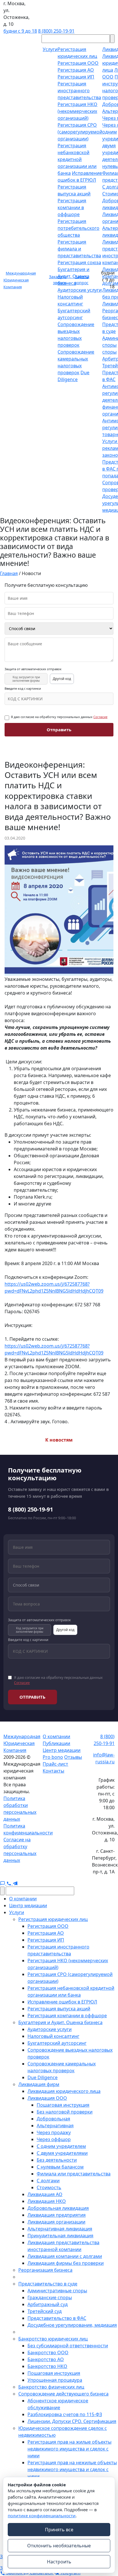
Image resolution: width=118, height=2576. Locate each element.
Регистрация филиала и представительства (79, 249)
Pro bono (53, 1757)
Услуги (17, 1912)
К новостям (59, 1440)
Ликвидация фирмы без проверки (66, 2263)
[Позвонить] (9, 1883)
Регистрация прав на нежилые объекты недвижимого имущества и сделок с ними (72, 2469)
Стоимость (49, 2187)
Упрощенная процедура (55, 2380)
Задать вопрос (81, 280)
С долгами (48, 2181)
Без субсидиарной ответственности (68, 2346)
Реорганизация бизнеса (45, 2270)
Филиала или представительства (74, 2174)
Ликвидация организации (56, 2222)
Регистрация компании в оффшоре (72, 207)
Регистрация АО (76, 70)
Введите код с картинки (23, 689)
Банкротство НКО (47, 2366)
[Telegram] (15, 1883)
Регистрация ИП (76, 77)
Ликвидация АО (45, 2194)
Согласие (100, 717)
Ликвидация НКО (47, 2201)
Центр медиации (62, 1750)
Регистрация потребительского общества (78, 228)
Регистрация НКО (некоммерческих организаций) (77, 111)
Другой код (62, 679)
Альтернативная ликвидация (60, 2229)
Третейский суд (45, 2311)
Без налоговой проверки (65, 2112)
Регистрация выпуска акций (59, 2009)
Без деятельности (57, 2160)
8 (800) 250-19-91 (56, 31)
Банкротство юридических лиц (53, 2339)
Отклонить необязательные (59, 2546)
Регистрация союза (79, 262)
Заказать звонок (58, 280)
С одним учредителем (61, 2146)
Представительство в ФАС (57, 2318)
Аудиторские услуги (80, 290)
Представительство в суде (48, 2284)
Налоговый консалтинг (53, 2036)
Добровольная (53, 2119)
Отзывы (73, 1757)
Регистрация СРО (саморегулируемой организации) (80, 132)
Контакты (53, 1771)
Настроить (59, 2562)
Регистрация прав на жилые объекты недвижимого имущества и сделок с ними (69, 2449)
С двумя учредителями (62, 2153)
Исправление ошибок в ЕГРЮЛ (62, 2002)
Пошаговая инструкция (63, 2105)
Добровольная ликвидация (58, 2208)
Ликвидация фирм (39, 2084)
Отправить (59, 730)
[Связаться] (3, 1883)
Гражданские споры (50, 2297)
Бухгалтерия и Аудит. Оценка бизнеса (60, 2022)
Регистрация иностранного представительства (79, 91)
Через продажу (54, 2132)
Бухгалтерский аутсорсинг (57, 2043)
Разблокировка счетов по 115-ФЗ (65, 2414)
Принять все (59, 2530)
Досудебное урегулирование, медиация (72, 2325)
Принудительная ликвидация (60, 2236)
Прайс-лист (55, 1764)
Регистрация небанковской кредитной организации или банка (77, 159)
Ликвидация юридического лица (64, 2091)
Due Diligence (43, 2077)
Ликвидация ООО (47, 2098)
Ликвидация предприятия (57, 2215)
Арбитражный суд (48, 2304)
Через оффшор (54, 2139)
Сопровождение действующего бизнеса (63, 2394)
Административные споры (57, 2291)
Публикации (56, 1743)
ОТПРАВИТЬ (33, 1697)
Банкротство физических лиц (51, 2387)
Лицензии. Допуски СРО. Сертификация (72, 2421)
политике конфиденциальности (42, 2516)
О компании (56, 1736)
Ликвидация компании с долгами (65, 2256)
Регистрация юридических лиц (53, 1919)
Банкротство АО (46, 2359)
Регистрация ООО (78, 63)
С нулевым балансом (60, 2167)
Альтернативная (55, 2126)
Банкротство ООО (48, 2352)
